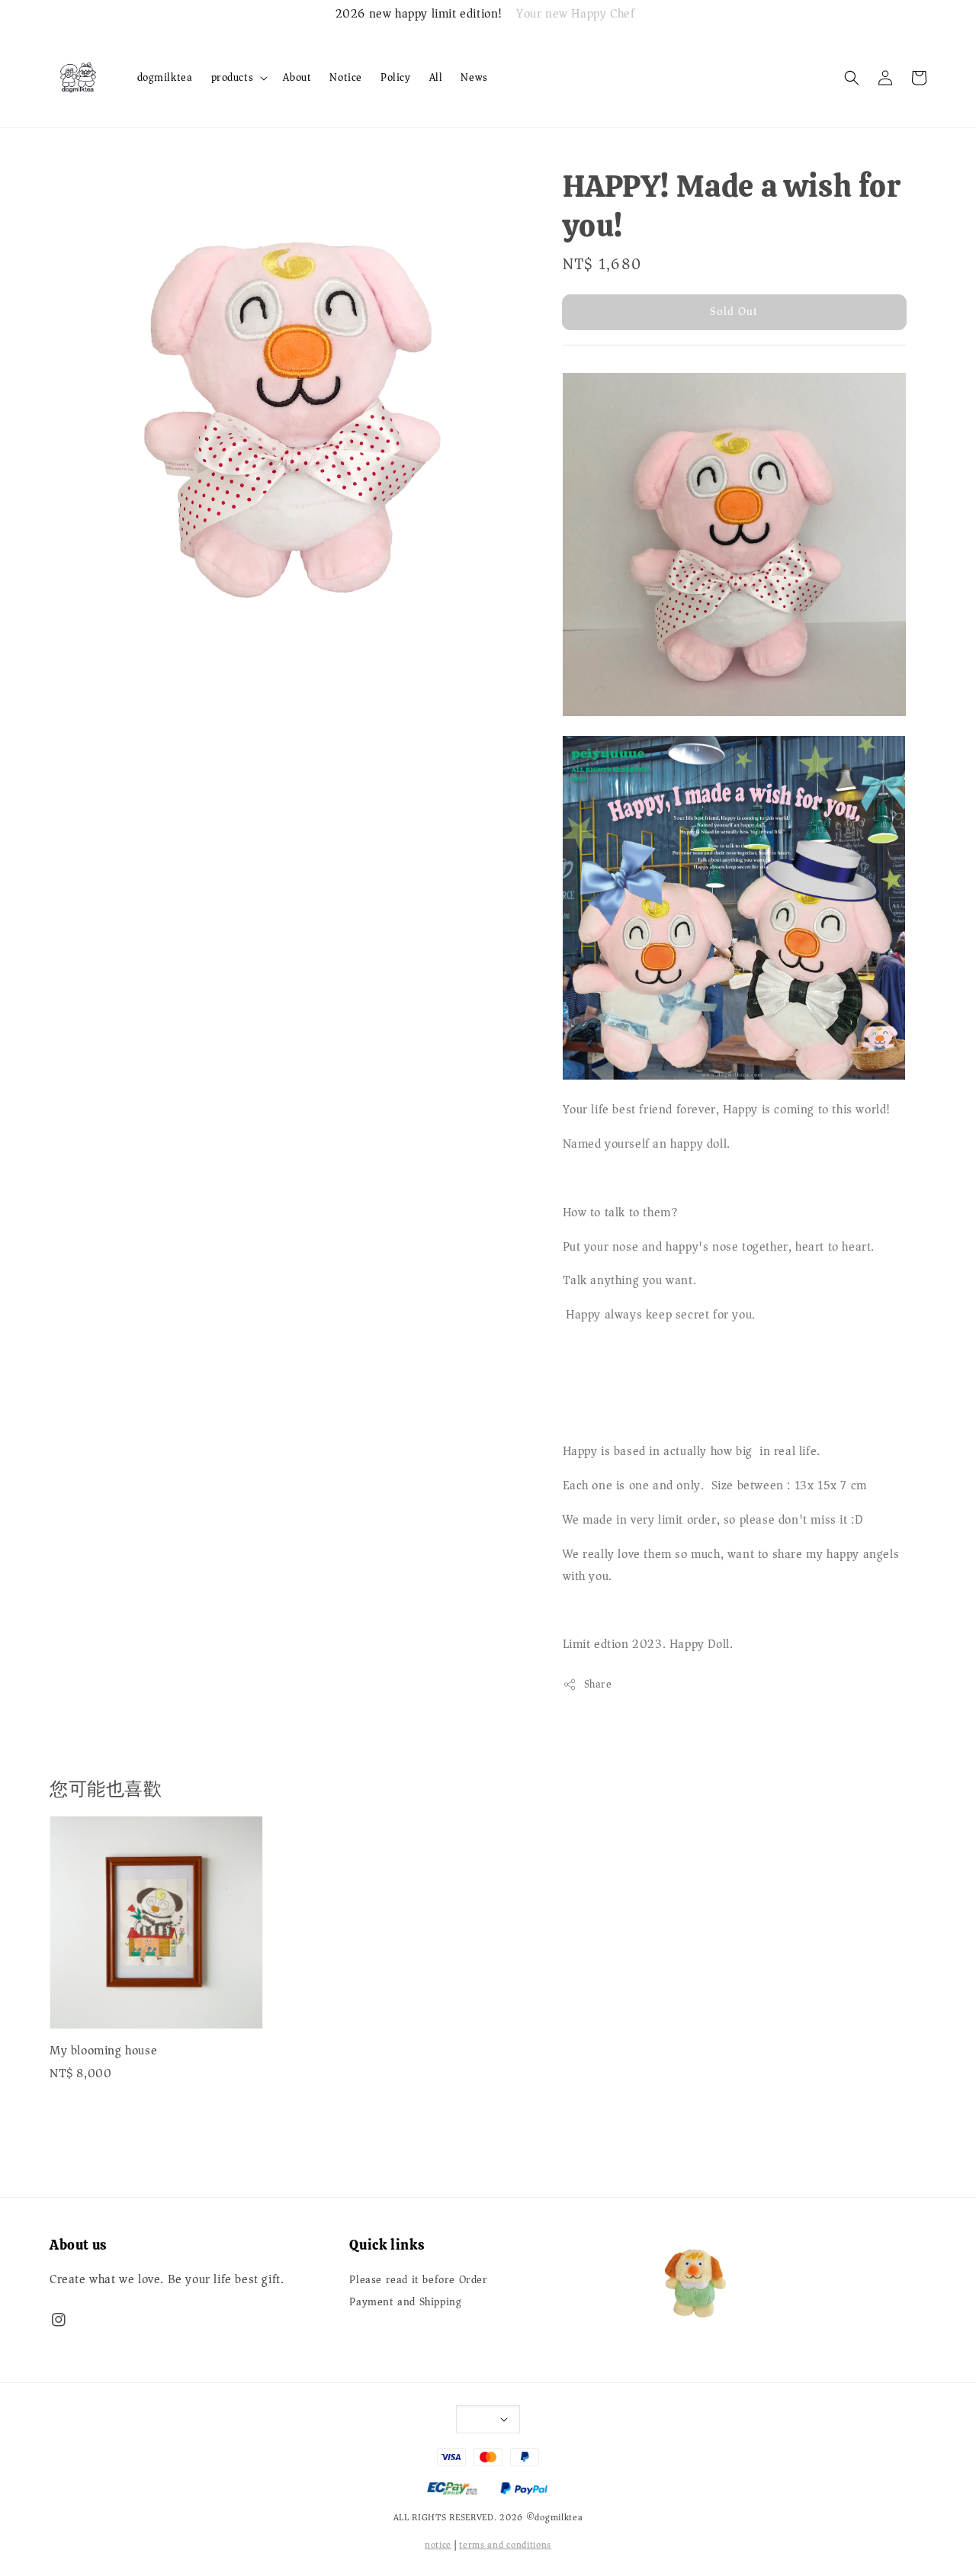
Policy (396, 77)
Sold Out (734, 311)
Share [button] (598, 1684)
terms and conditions (505, 2545)
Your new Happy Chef (575, 14)
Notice (346, 77)
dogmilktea (165, 77)
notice (438, 2545)
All (436, 77)
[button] (852, 78)
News (474, 77)
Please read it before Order (418, 2281)
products (233, 78)
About (297, 77)
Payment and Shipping (405, 2302)
